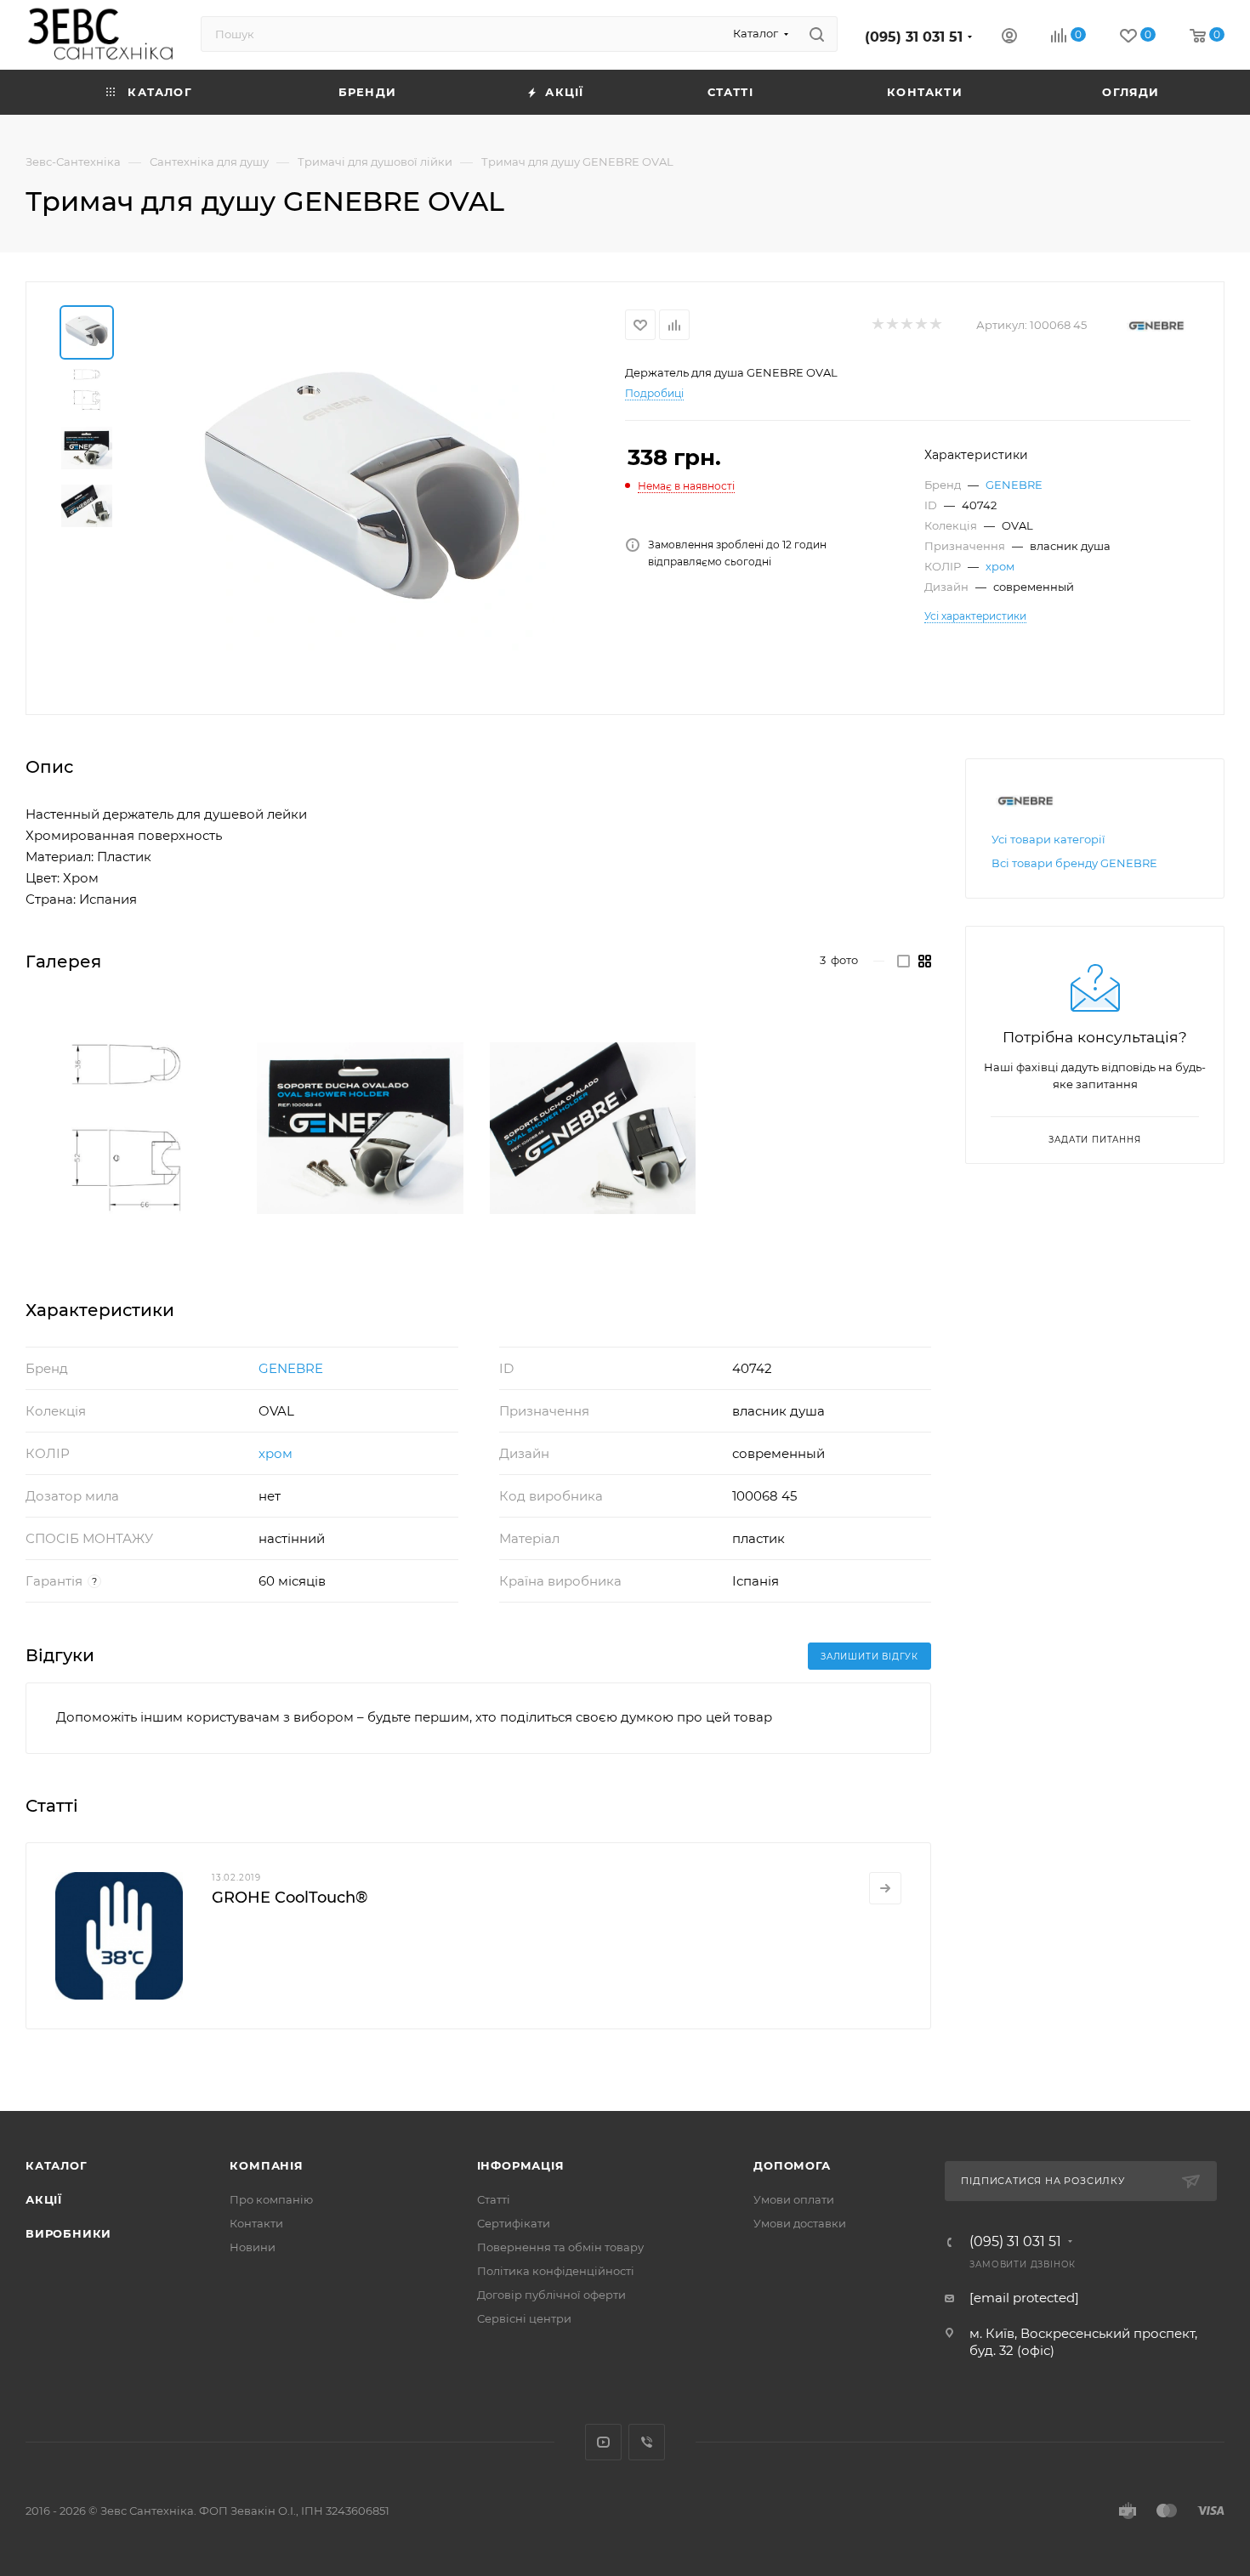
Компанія (266, 2165)
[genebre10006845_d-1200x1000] (128, 1128)
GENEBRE (1014, 485)
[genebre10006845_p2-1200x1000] (360, 1128)
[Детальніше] (885, 1888)
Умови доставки (800, 2223)
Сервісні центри (524, 2318)
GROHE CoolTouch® (290, 1898)
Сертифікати (514, 2223)
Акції (44, 2199)
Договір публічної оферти (551, 2295)
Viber (647, 2442)
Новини (253, 2247)
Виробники (68, 2233)
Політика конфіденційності (556, 2271)
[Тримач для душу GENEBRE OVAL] (363, 496)
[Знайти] (817, 34)
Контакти (256, 2223)
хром (1000, 566)
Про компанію (271, 2199)
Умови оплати (794, 2199)
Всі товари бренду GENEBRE (1074, 863)
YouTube (603, 2442)
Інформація (521, 2165)
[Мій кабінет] (1009, 38)
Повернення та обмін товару (560, 2247)
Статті (494, 2199)
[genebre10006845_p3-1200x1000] (593, 1128)
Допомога (792, 2165)
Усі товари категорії (1048, 839)
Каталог (57, 2165)
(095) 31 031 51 (914, 37)
